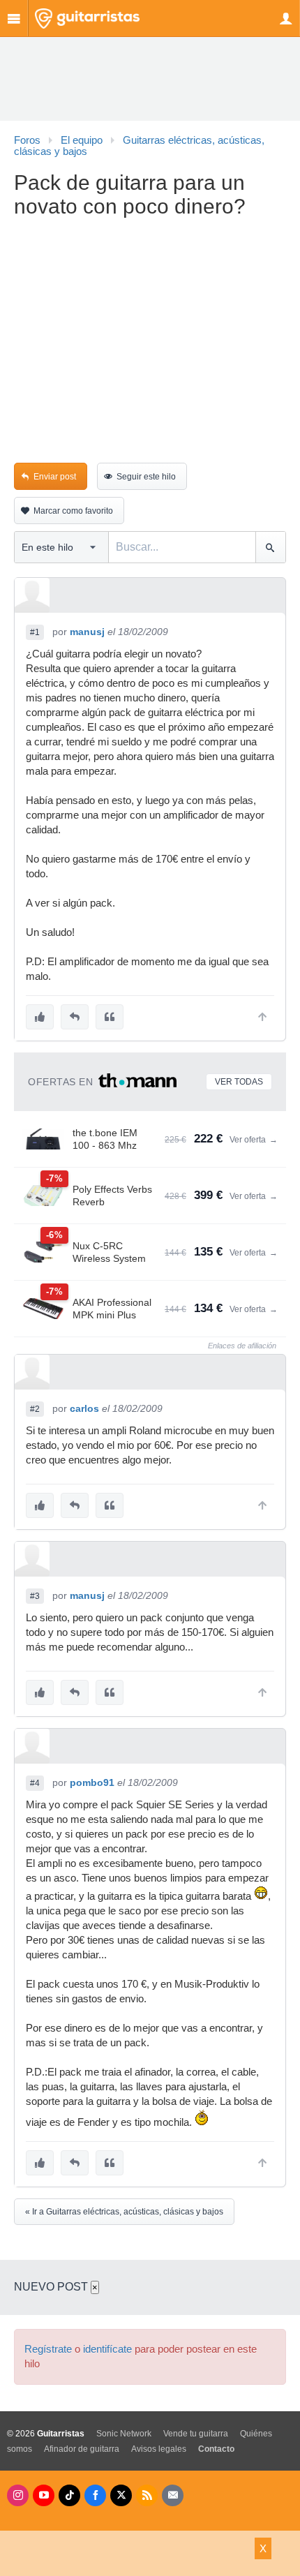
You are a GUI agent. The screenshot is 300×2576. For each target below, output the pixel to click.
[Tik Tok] (69, 2495)
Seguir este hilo (146, 477)
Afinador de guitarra (82, 2449)
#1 (35, 632)
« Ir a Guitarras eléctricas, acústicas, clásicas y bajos (124, 2212)
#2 (35, 1409)
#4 (35, 1783)
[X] (121, 2495)
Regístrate (48, 2349)
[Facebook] (95, 2495)
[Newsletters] (173, 2495)
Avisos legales (159, 2449)
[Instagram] (18, 2495)
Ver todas (239, 1082)
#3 (35, 1596)
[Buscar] (270, 547)
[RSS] (147, 2495)
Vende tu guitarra (196, 2434)
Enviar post (55, 477)
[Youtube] (44, 2495)
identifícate (107, 2349)
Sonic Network (124, 2434)
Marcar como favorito (73, 511)
